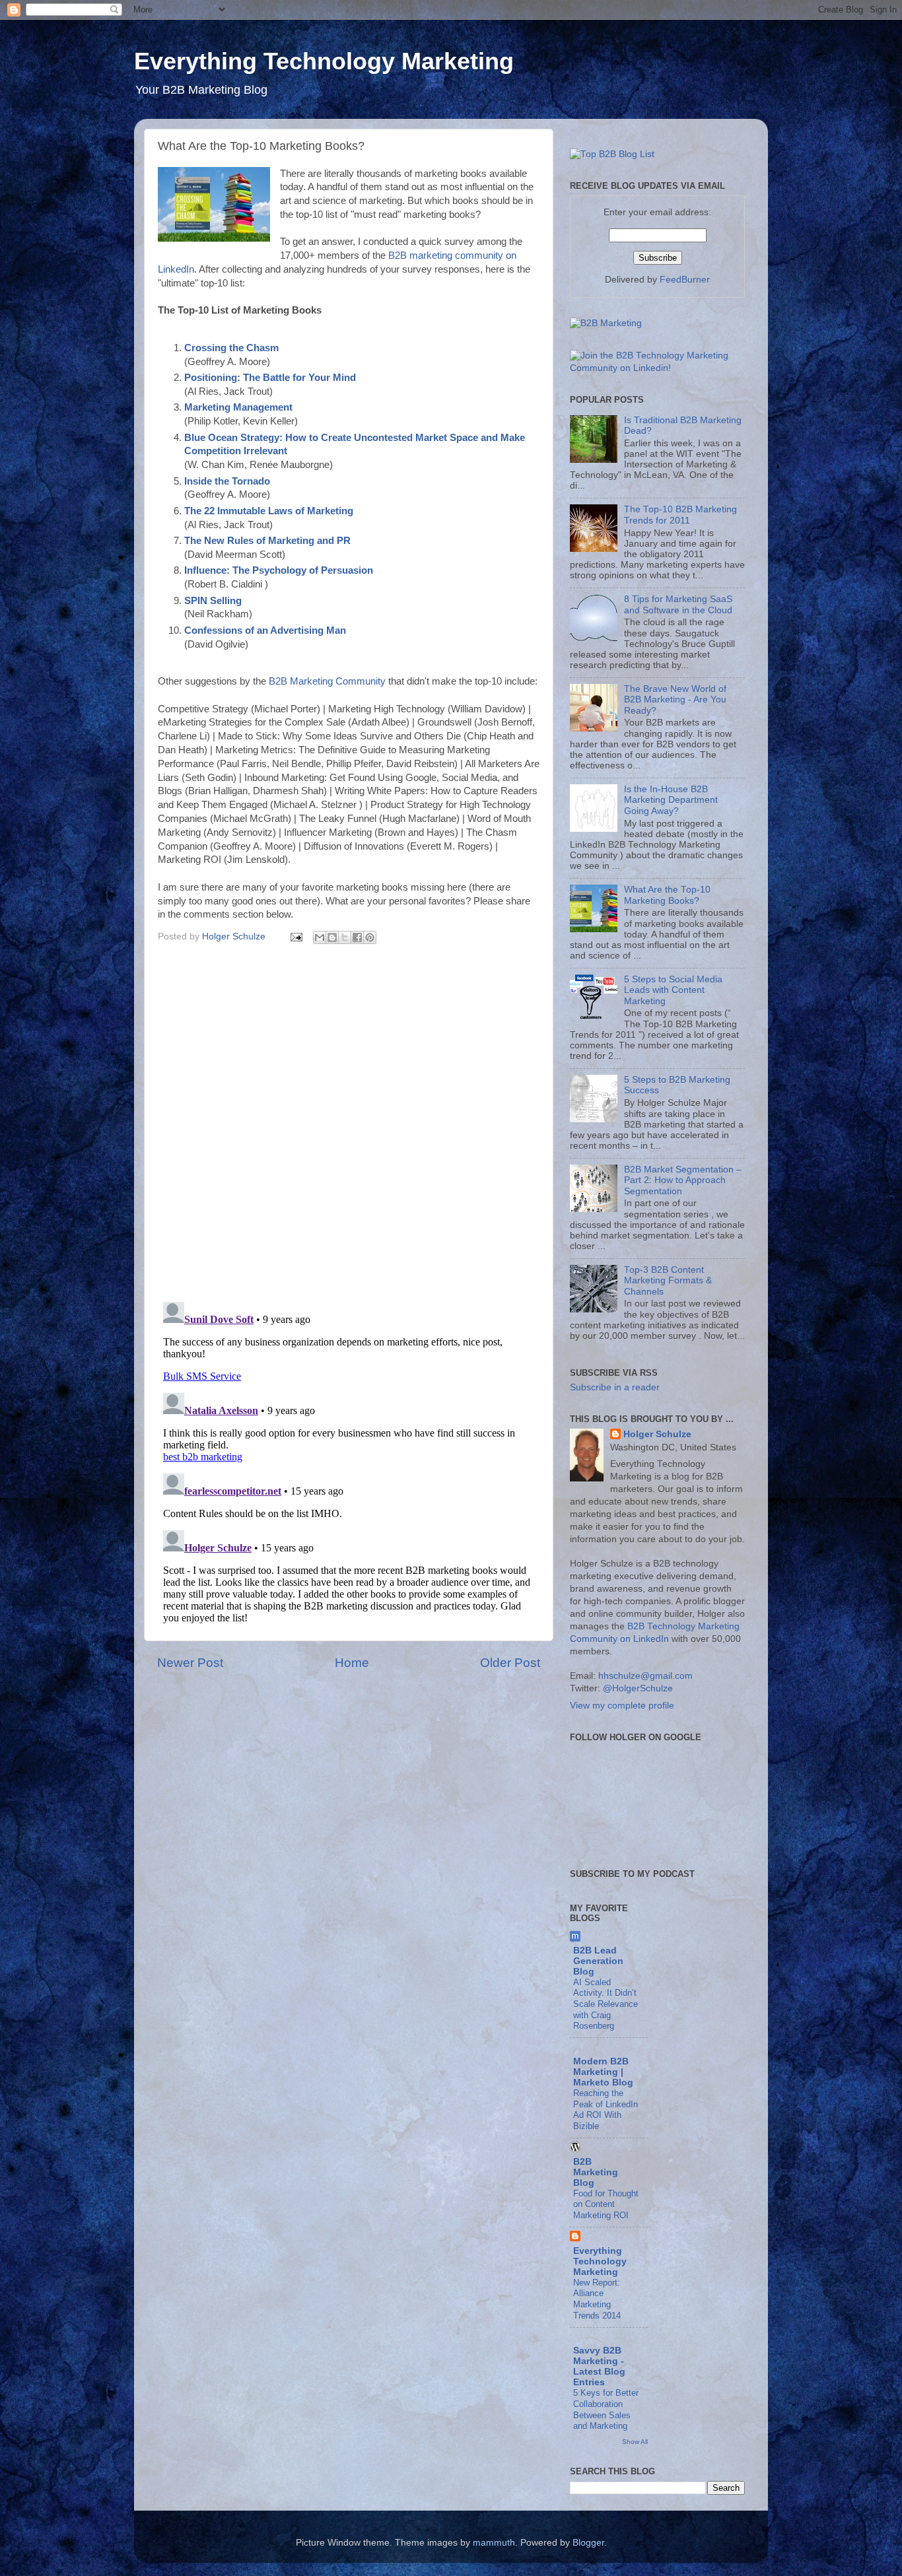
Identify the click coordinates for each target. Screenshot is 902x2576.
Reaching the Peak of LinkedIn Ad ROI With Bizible (606, 2110)
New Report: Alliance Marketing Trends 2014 (597, 2299)
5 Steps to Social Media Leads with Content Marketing (673, 990)
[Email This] (320, 937)
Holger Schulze (657, 1434)
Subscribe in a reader (615, 1387)
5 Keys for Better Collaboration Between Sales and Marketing (606, 2409)
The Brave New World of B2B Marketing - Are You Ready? (675, 699)
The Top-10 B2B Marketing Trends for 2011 (680, 515)
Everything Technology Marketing (324, 61)
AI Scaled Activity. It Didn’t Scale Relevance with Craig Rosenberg (606, 2004)
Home (352, 1663)
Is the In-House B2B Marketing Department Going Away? (671, 800)
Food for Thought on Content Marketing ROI (606, 2204)
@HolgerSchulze (638, 1688)
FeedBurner (685, 280)
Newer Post (190, 1663)
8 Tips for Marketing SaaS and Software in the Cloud (678, 604)
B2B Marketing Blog (596, 2172)
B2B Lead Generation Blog (598, 1961)
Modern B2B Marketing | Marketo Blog (603, 2072)
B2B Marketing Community (327, 681)
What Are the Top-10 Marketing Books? (667, 895)
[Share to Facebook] (357, 937)
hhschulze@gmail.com (645, 1676)
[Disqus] (349, 1120)
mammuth (494, 2543)
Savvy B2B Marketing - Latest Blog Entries (599, 2366)
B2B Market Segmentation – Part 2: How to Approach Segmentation (683, 1180)
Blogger (588, 2543)
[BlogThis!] (332, 937)
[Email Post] (295, 936)
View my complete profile (622, 1706)
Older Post (510, 1663)
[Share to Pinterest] (370, 937)
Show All (635, 2442)
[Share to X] (345, 937)
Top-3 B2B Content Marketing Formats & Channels (668, 1280)
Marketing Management (238, 407)
